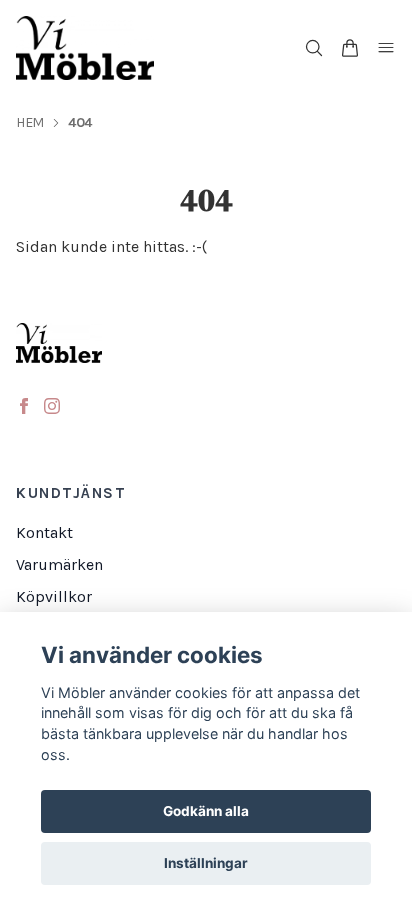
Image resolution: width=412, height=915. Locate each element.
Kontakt (44, 532)
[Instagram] (52, 406)
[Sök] (314, 48)
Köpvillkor (54, 596)
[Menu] (386, 48)
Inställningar (206, 863)
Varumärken (59, 564)
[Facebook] (24, 406)
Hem (30, 122)
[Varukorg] (350, 48)
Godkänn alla (206, 811)
